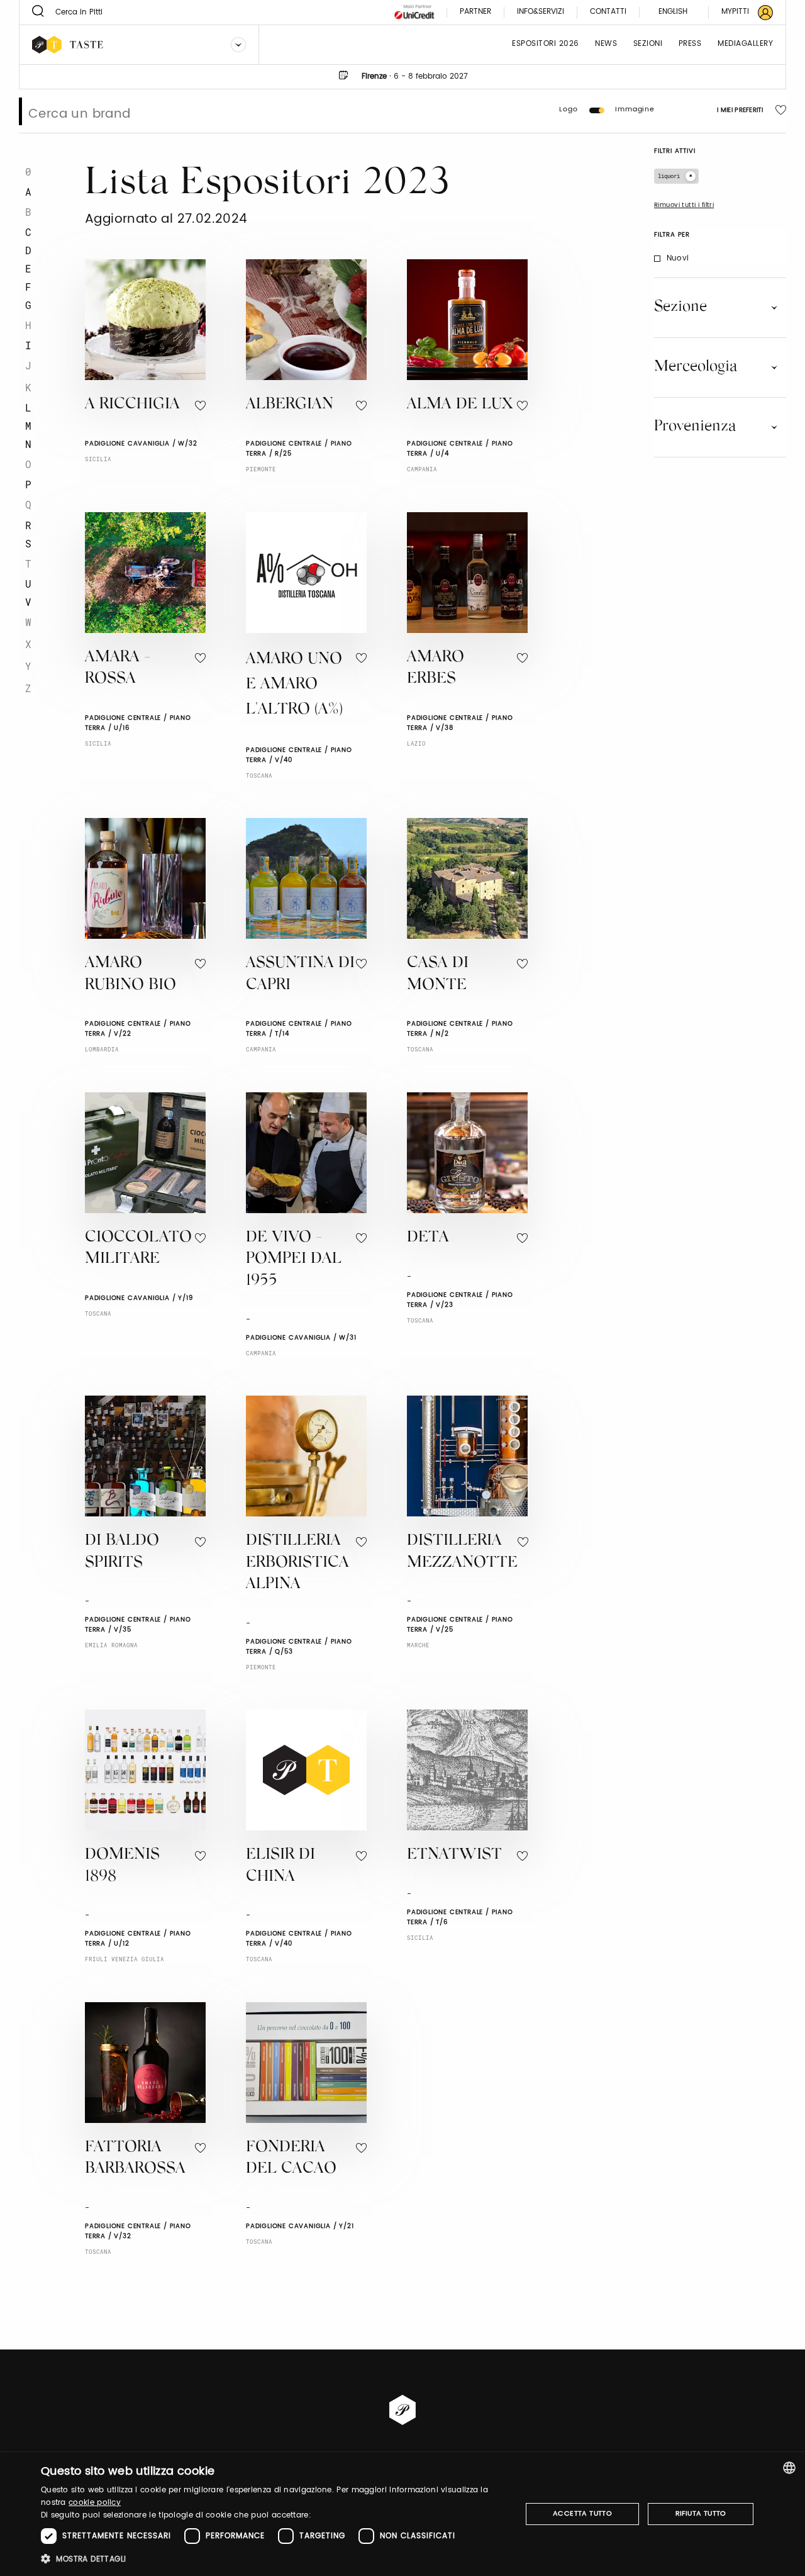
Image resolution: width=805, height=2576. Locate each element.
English (673, 12)
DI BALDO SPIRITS (122, 1552)
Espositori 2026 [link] (546, 44)
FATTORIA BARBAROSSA (135, 2159)
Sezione (680, 307)
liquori (669, 176)
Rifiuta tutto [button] (701, 2514)
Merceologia (696, 367)
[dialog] (402, 2514)
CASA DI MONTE (438, 975)
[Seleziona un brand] (238, 45)
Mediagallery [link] (745, 44)
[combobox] (789, 2468)
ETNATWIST (454, 1855)
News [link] (606, 44)
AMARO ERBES (436, 669)
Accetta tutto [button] (582, 2514)
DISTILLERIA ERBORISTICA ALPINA (297, 1563)
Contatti (608, 12)
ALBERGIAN (290, 405)
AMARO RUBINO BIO (130, 975)
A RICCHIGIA (132, 405)
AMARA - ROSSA (118, 669)
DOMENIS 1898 (122, 1866)
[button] (274, 2559)
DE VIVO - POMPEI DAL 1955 (294, 1260)
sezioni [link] (648, 44)
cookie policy (95, 2503)
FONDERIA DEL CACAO (291, 2159)
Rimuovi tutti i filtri (684, 205)
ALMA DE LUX (460, 405)
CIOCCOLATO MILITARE (138, 1249)
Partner (475, 12)
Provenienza (695, 427)
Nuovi (678, 258)
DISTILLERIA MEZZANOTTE (462, 1552)
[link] (740, 12)
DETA (428, 1238)
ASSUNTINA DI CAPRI (300, 975)
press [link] (690, 44)
